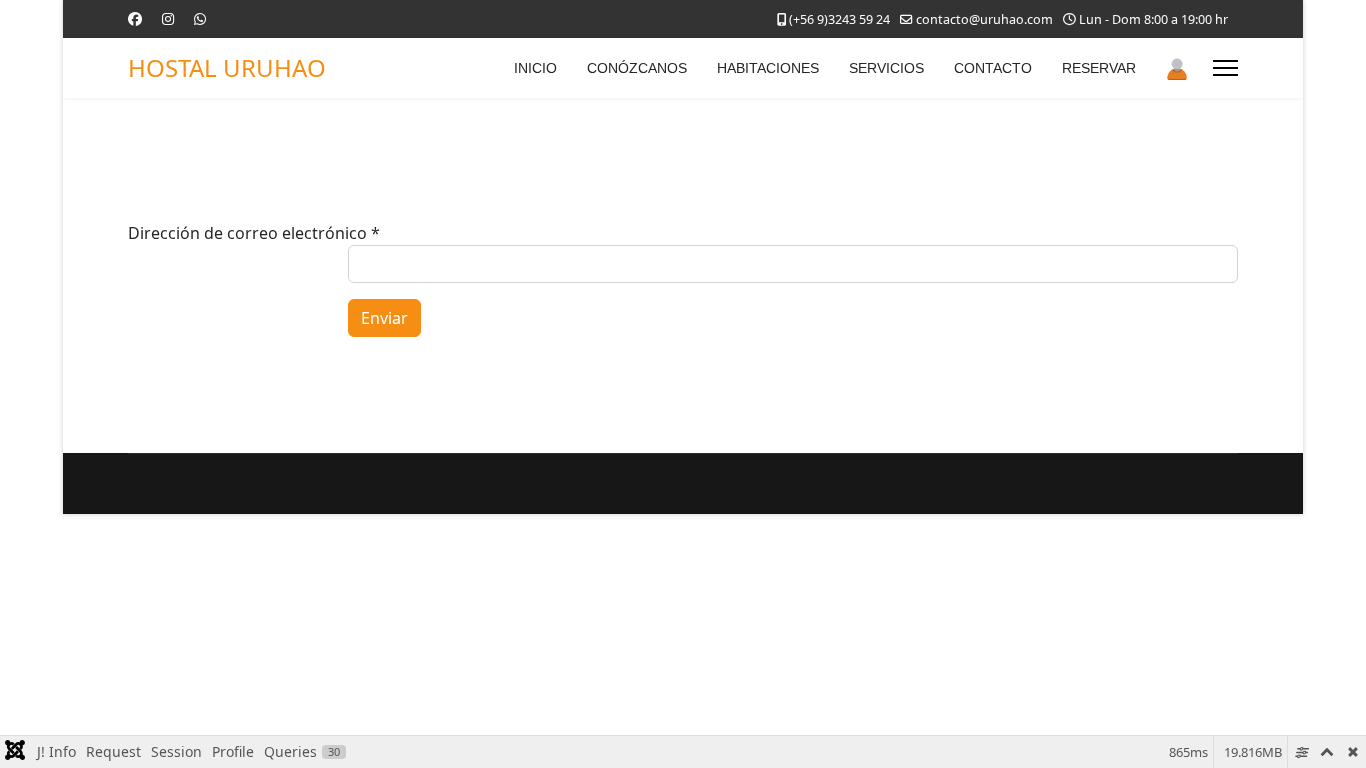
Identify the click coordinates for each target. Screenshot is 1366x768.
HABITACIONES (768, 68)
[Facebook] (135, 18)
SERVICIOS (886, 68)
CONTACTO (993, 68)
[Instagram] (168, 18)
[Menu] (1225, 68)
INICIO (535, 68)
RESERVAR (1099, 68)
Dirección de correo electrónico (254, 233)
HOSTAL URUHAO (227, 68)
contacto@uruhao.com (984, 19)
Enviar (384, 318)
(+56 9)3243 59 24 (839, 19)
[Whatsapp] (200, 18)
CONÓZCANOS (637, 68)
